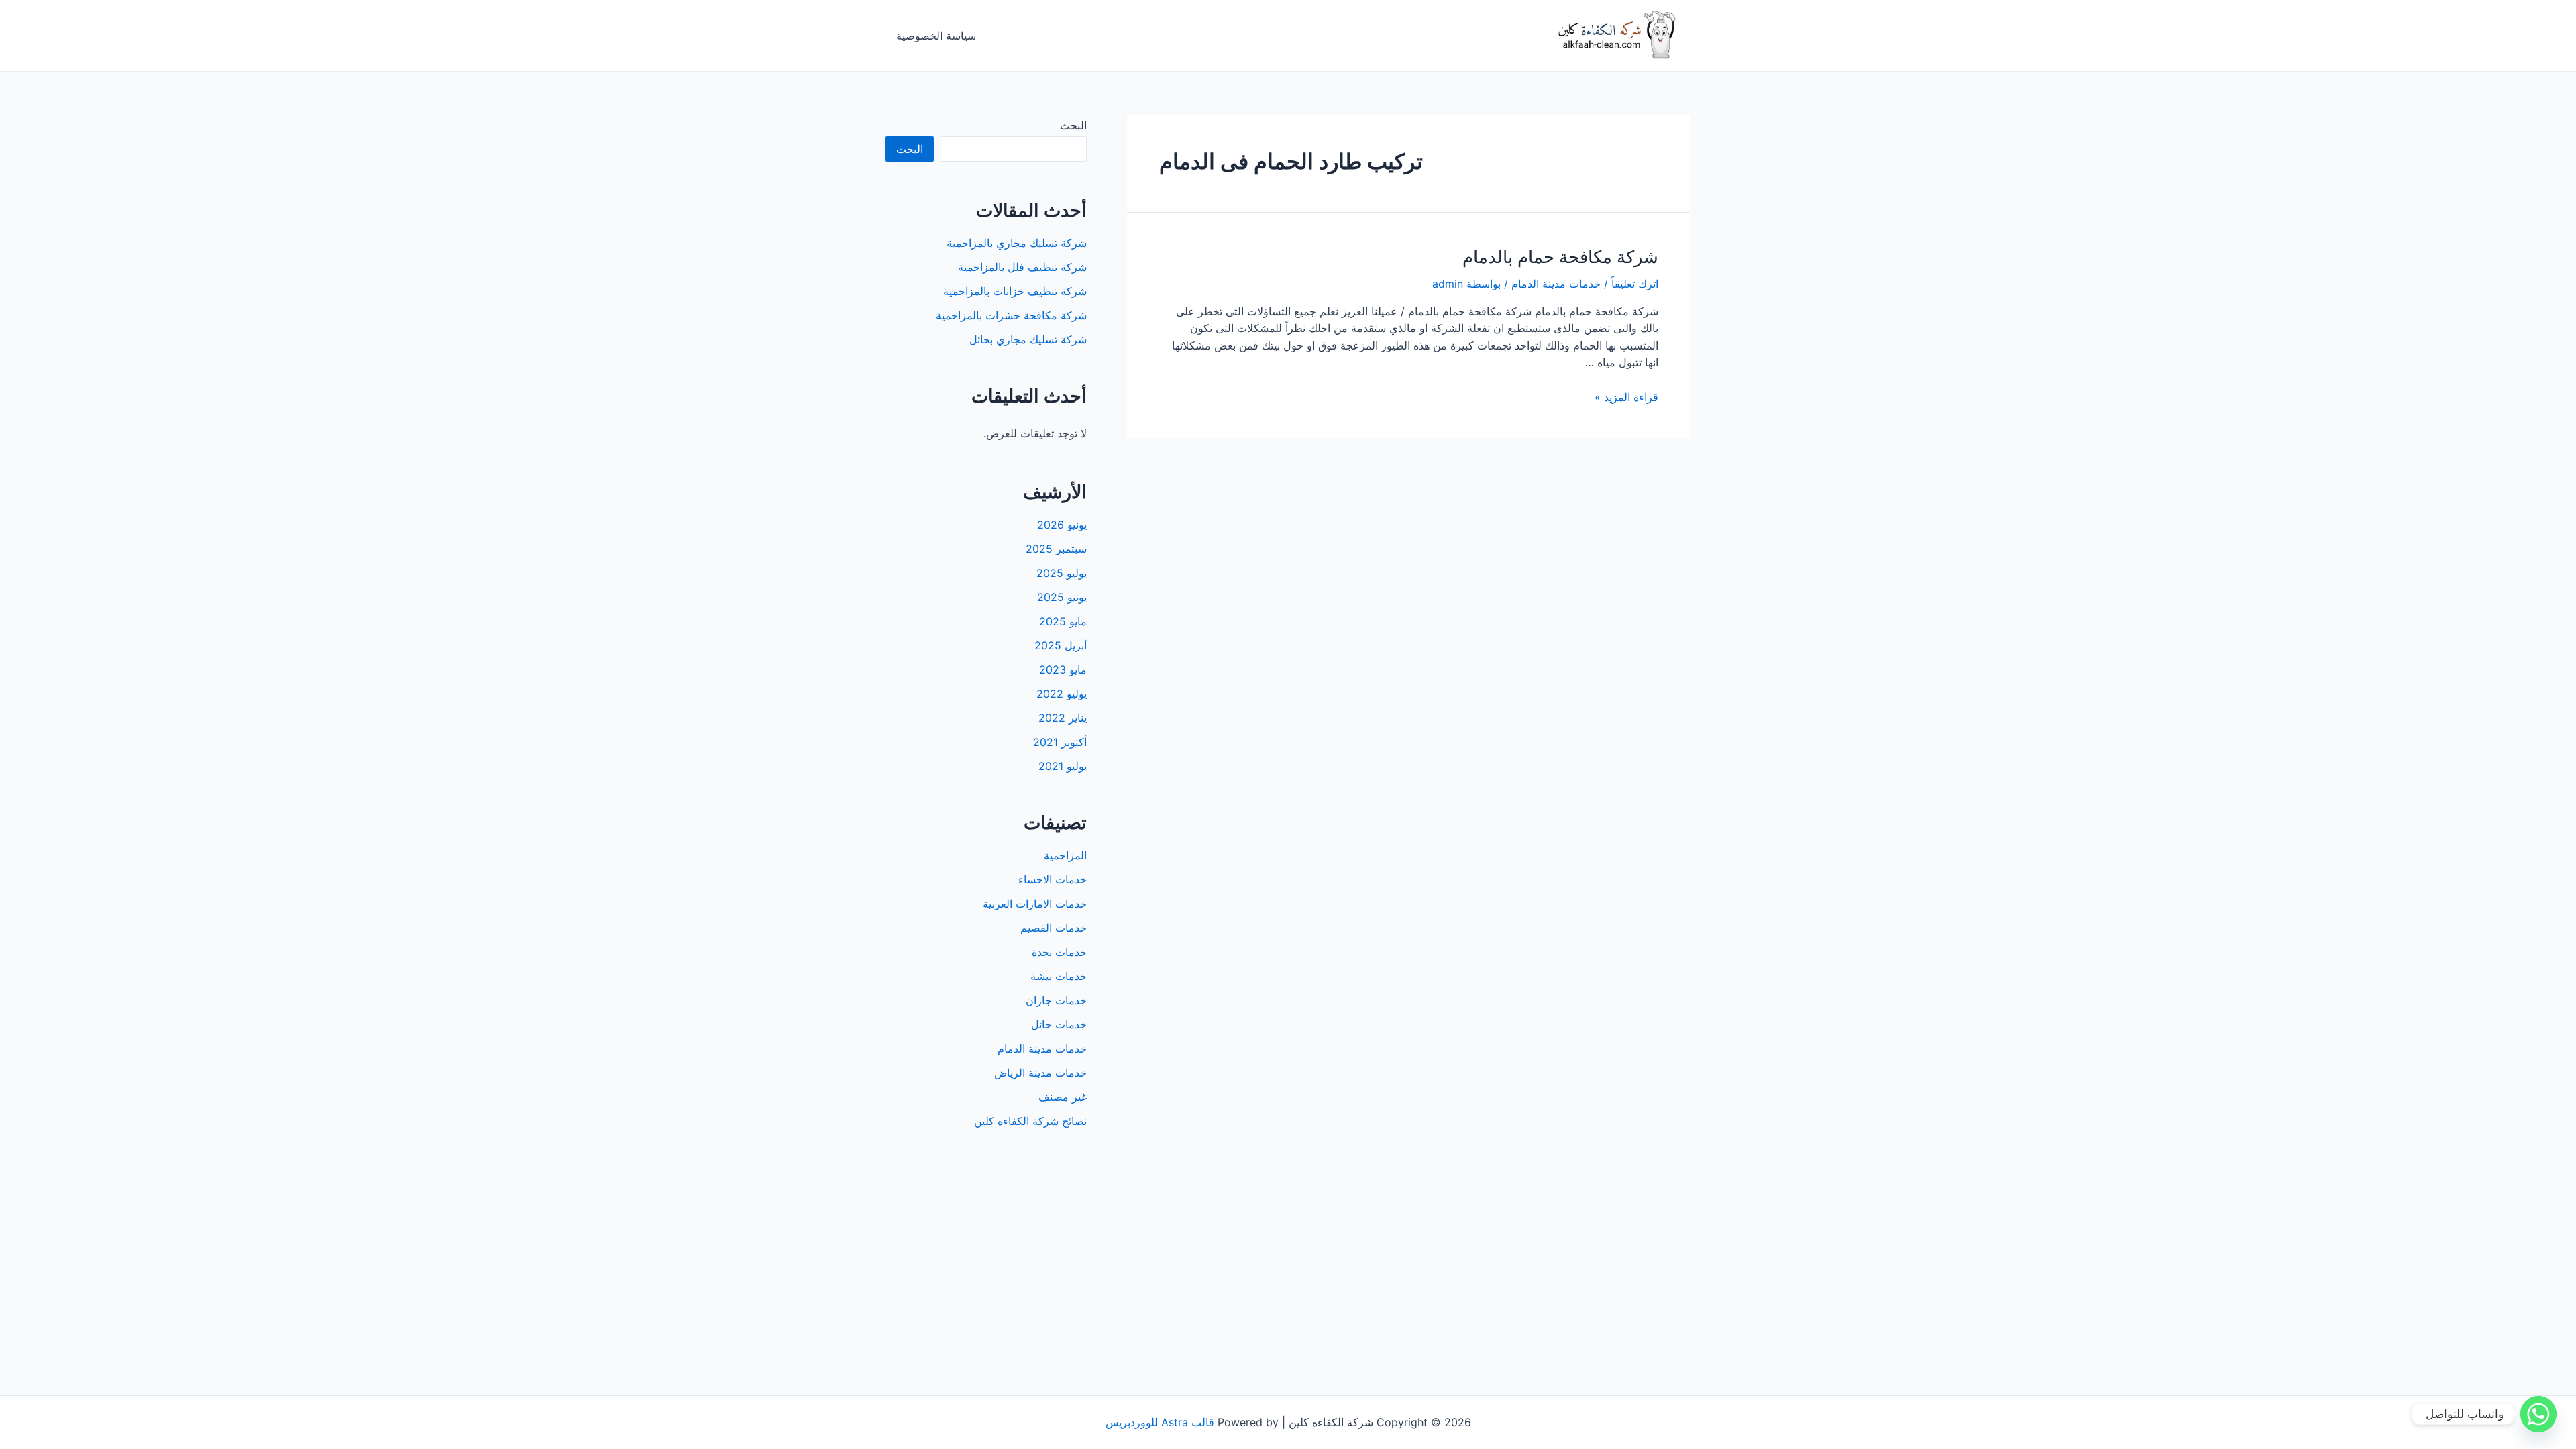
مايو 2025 (1063, 621)
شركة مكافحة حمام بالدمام (1560, 257)
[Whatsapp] (2538, 1414)
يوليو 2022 (1062, 694)
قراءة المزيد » (1626, 397)
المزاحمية (1065, 855)
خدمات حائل (1059, 1024)
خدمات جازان (1056, 1000)
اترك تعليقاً (1635, 284)
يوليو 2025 (1062, 573)
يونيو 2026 (1062, 525)
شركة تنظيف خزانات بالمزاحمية (1015, 291)
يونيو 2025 (1062, 597)
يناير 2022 (1063, 718)
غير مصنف (1063, 1097)
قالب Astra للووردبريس (1160, 1422)
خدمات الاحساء (1053, 879)
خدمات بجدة (1059, 952)
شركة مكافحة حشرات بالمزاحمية (1011, 315)
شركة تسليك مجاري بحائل (1028, 339)
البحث (1073, 125)
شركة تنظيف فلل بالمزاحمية (1022, 267)
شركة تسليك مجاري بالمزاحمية (1017, 243)
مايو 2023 (1063, 669)
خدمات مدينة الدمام (1556, 284)
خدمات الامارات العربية (1035, 904)
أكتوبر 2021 (1060, 742)
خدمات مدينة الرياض (1040, 1073)
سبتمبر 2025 (1056, 549)
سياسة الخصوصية (936, 36)
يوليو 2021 (1063, 766)
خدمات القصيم (1054, 928)
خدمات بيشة (1059, 976)
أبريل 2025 (1061, 645)
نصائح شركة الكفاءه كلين (1030, 1121)
